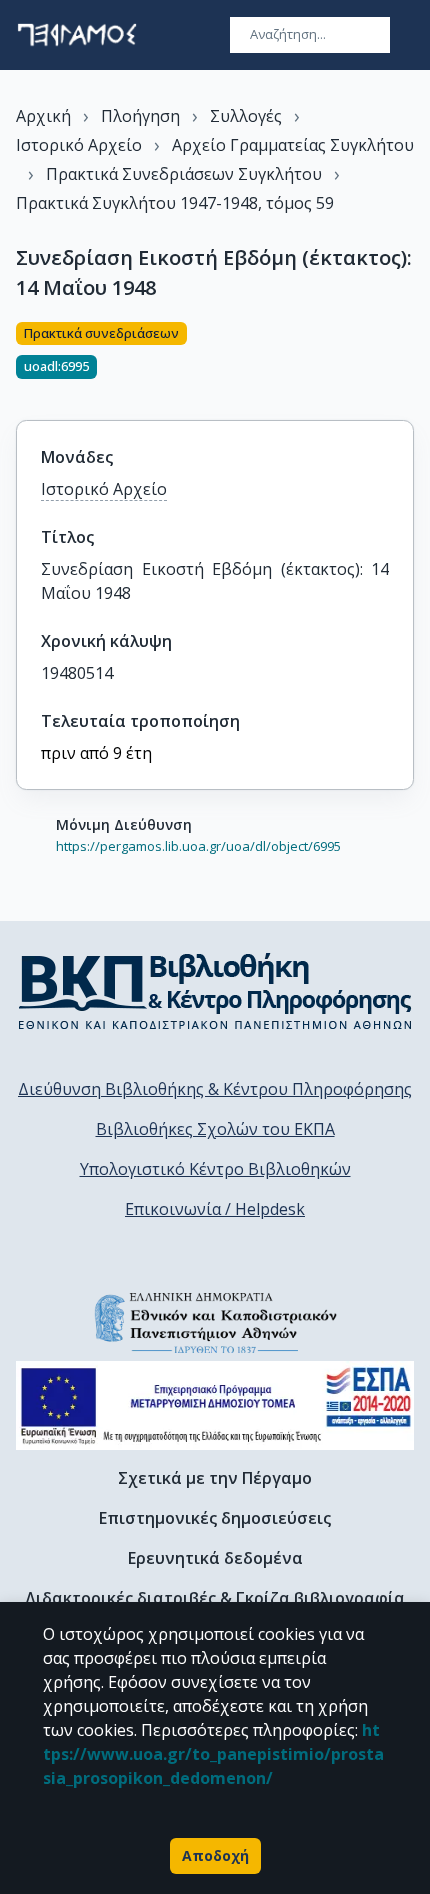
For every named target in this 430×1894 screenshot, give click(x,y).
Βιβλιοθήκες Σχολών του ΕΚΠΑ (215, 1129)
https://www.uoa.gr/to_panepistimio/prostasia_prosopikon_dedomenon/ (213, 1754)
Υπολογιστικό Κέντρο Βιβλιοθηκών (215, 1169)
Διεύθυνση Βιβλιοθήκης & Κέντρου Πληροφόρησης (215, 1089)
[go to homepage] (77, 35)
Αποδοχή (215, 1855)
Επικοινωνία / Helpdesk (215, 1209)
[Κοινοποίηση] (406, 359)
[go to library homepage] (215, 991)
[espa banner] (215, 1405)
